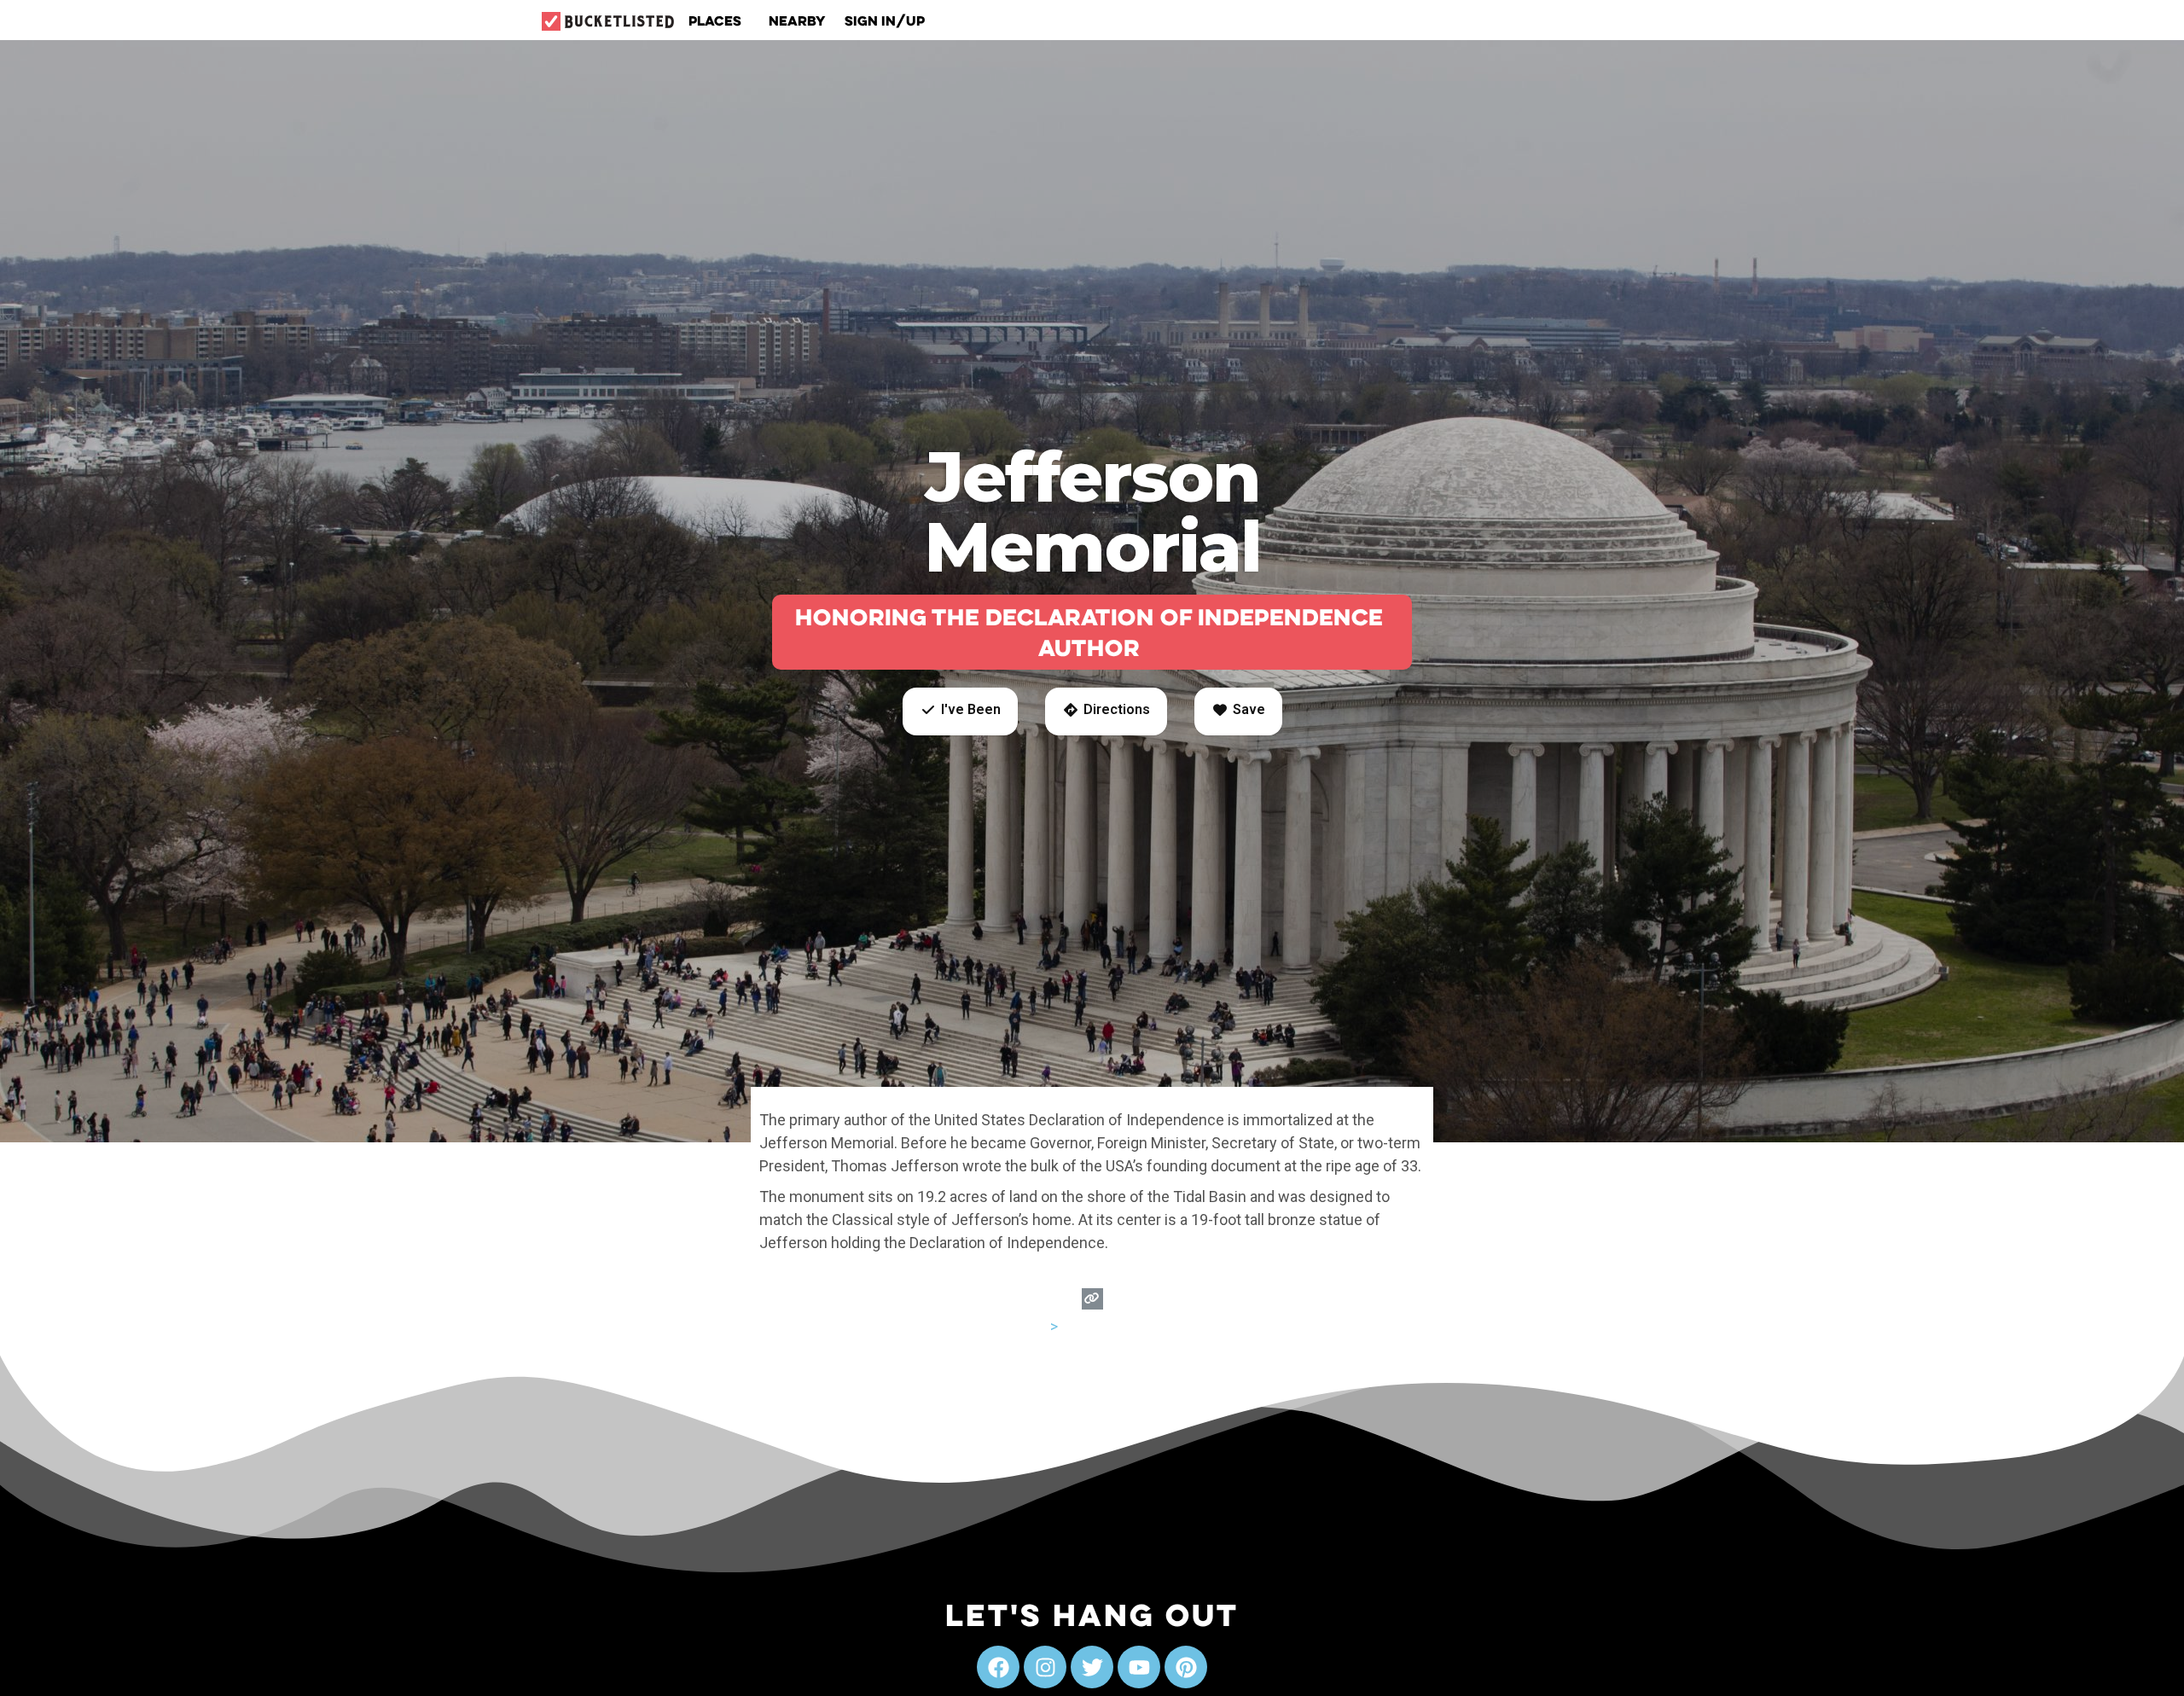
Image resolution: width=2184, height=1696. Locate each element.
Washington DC (1113, 1326)
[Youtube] (1139, 1667)
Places (715, 20)
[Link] (1092, 1299)
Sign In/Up (885, 20)
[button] (960, 712)
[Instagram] (1045, 1667)
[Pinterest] (1186, 1667)
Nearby (797, 20)
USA (1033, 1326)
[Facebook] (998, 1667)
